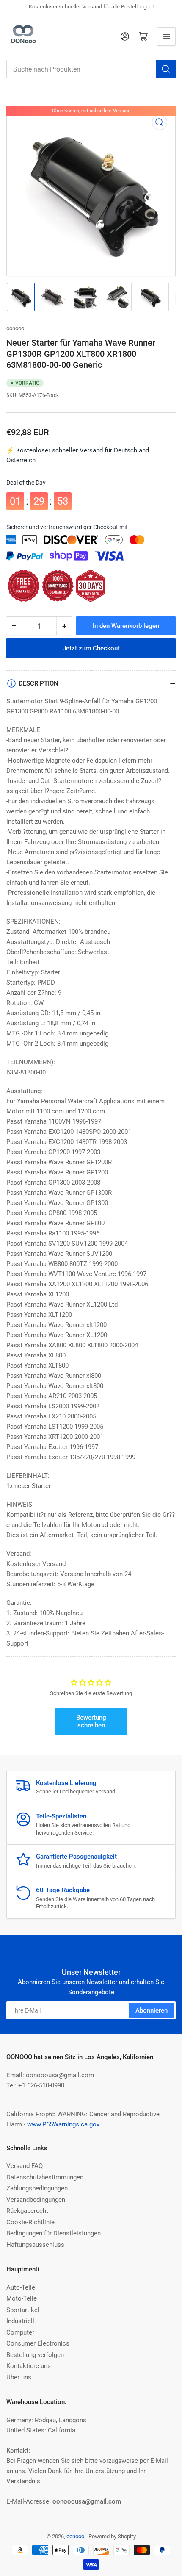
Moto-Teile (22, 2298)
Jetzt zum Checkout (91, 648)
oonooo (15, 328)
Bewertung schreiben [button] (91, 1721)
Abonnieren (152, 2010)
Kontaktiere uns (29, 2366)
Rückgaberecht (27, 2211)
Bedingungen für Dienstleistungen (54, 2233)
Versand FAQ (25, 2166)
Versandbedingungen (36, 2200)
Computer (20, 2332)
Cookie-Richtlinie (30, 2222)
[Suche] (166, 69)
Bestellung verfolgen (35, 2355)
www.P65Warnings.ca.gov (63, 2124)
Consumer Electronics (38, 2343)
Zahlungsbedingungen (37, 2188)
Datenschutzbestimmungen (45, 2177)
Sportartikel (23, 2310)
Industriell (20, 2321)
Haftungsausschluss (35, 2245)
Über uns (19, 2377)
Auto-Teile (21, 2287)
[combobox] (91, 69)
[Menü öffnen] (166, 36)
